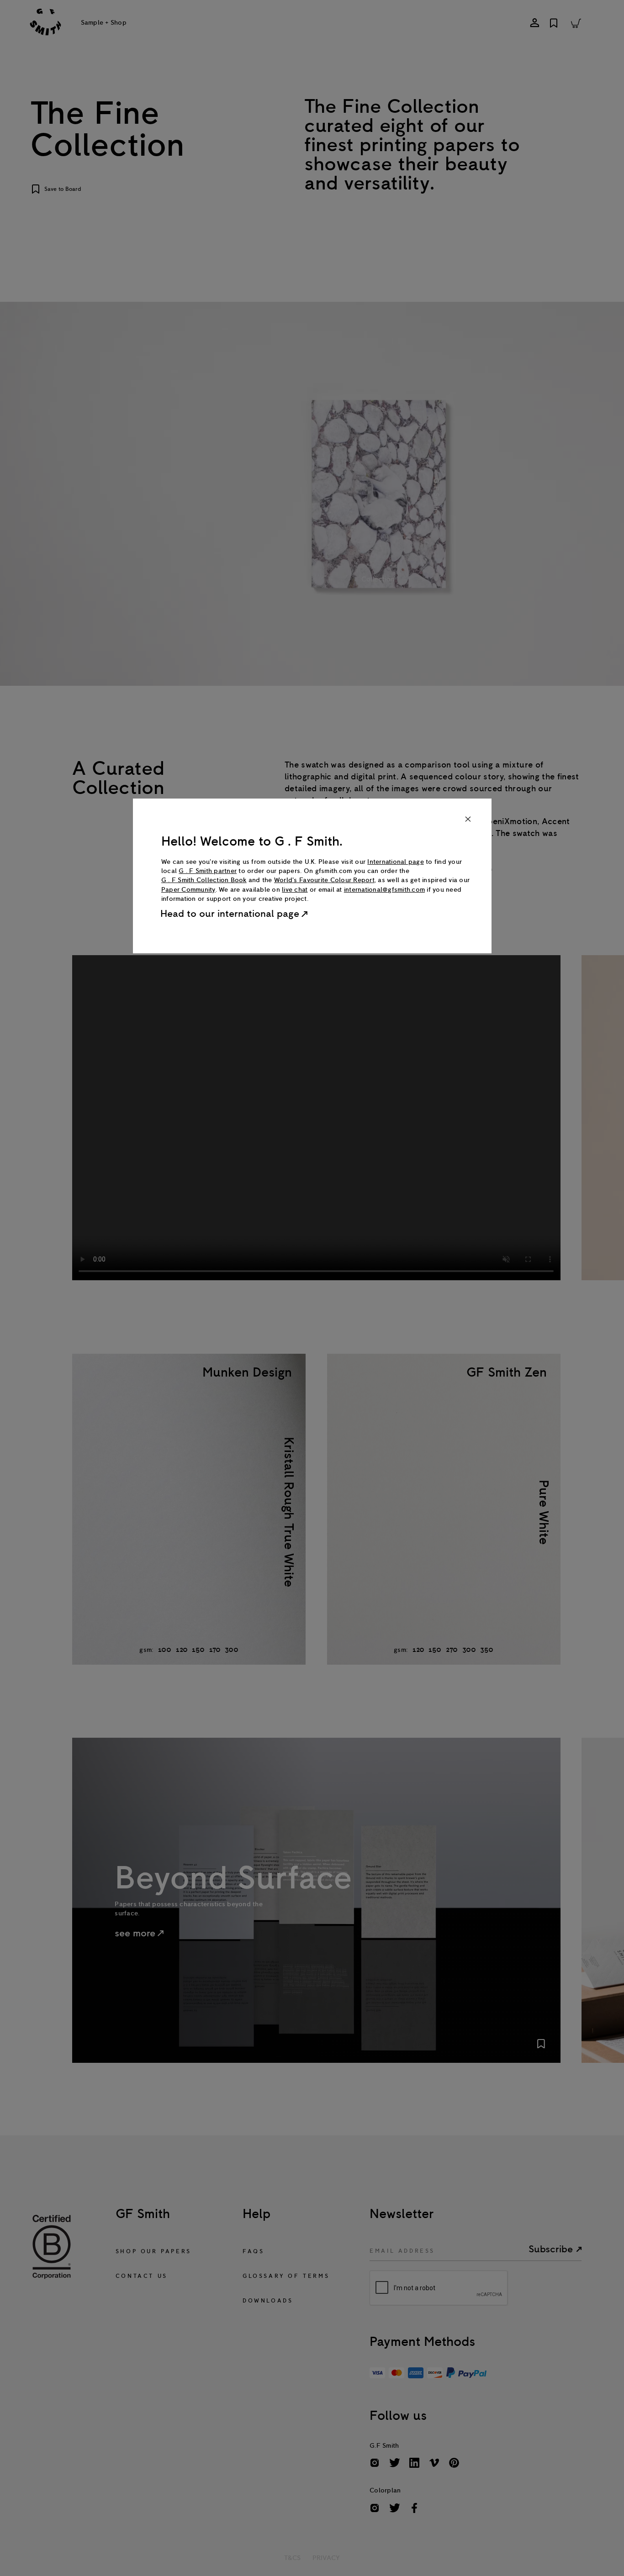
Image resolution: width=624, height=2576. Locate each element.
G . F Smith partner (208, 871)
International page (396, 862)
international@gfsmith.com (384, 890)
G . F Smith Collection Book (204, 880)
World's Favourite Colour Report (324, 880)
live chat (295, 890)
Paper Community (188, 890)
